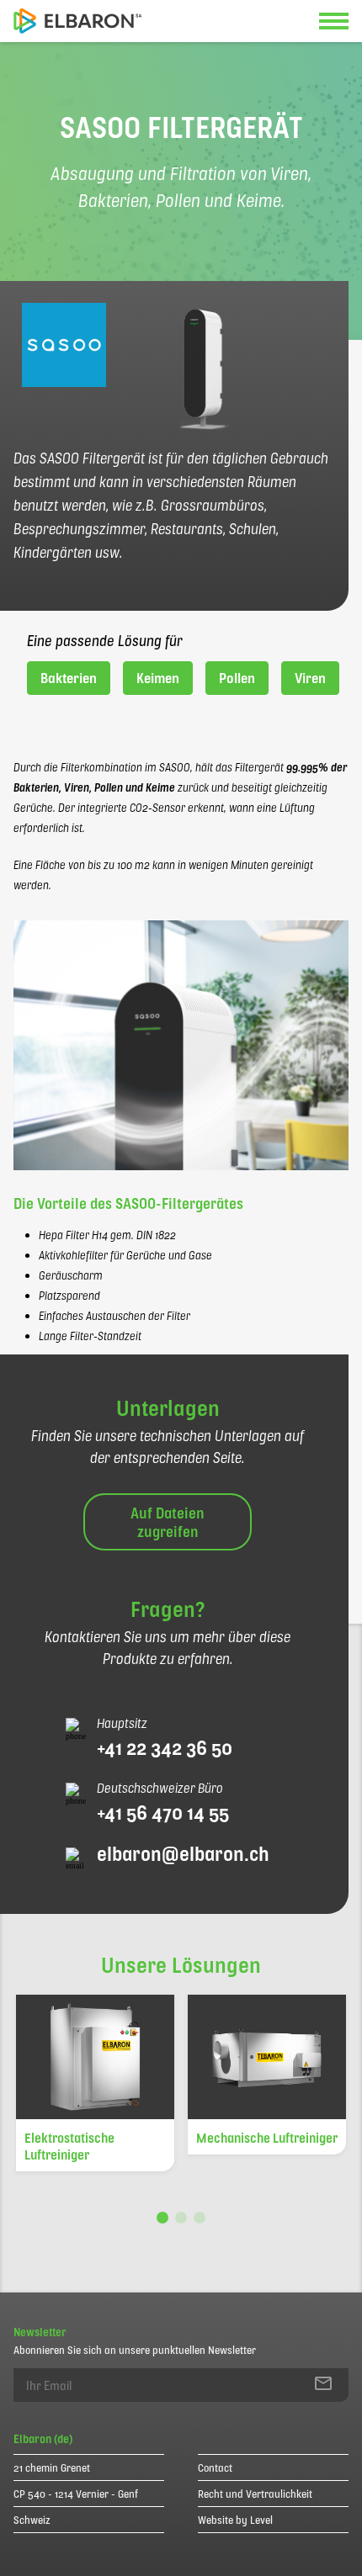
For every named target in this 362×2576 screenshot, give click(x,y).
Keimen (158, 678)
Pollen (237, 678)
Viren (310, 678)
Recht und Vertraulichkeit (255, 2494)
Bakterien (69, 678)
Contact (215, 2467)
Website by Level (235, 2520)
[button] (162, 2218)
